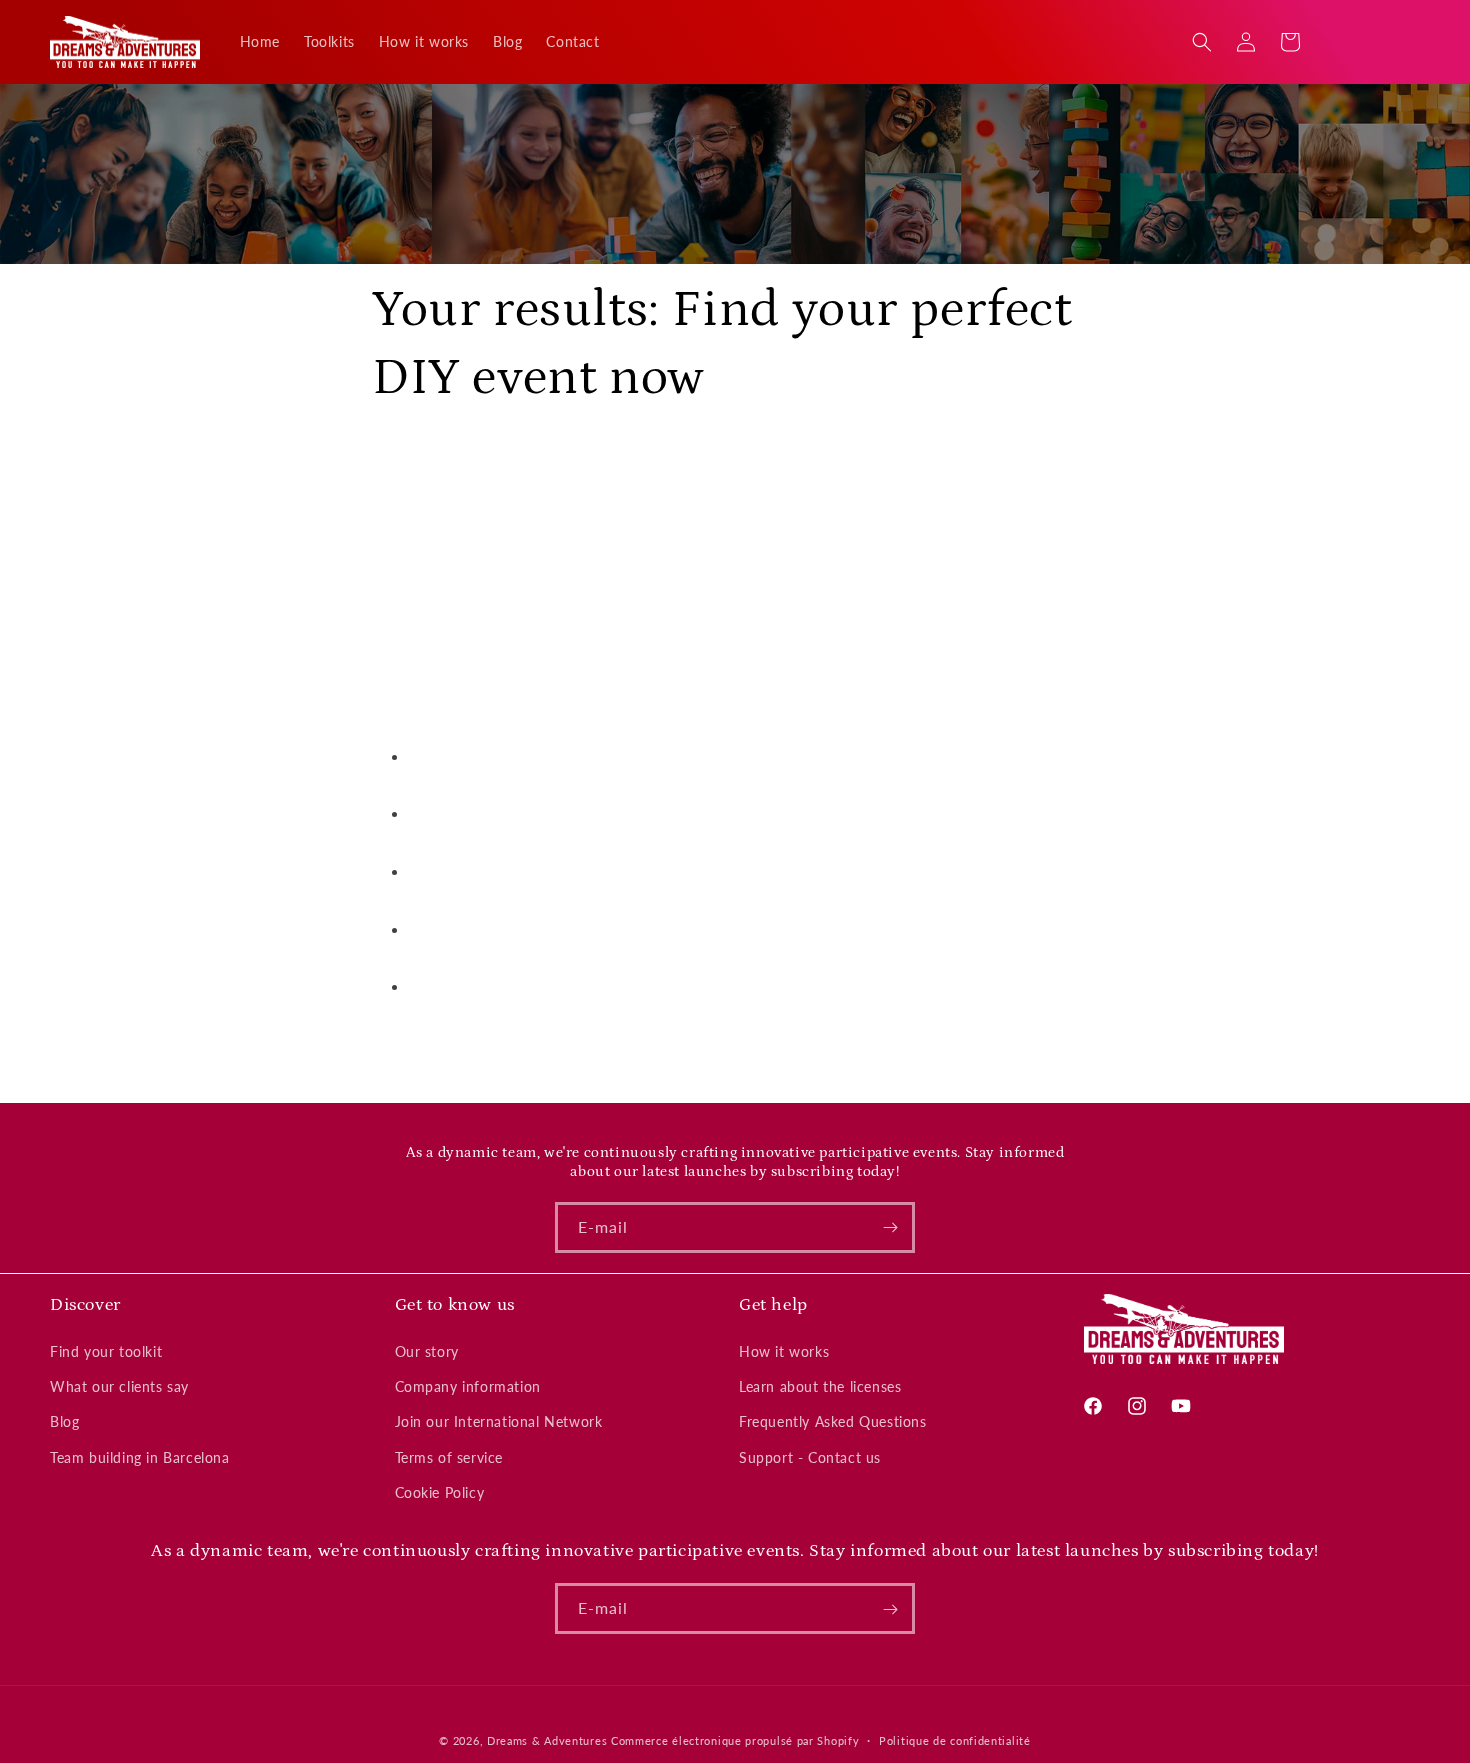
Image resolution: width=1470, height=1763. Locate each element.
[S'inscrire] (890, 1227)
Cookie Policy (440, 1492)
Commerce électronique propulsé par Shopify (735, 1740)
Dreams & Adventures (547, 1740)
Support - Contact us (810, 1457)
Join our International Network (499, 1422)
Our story (427, 1351)
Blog (64, 1422)
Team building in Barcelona (140, 1457)
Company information (468, 1386)
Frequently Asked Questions (833, 1422)
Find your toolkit (106, 1351)
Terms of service (449, 1457)
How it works (784, 1351)
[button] (1202, 42)
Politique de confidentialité (955, 1739)
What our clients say (119, 1386)
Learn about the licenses (820, 1386)
